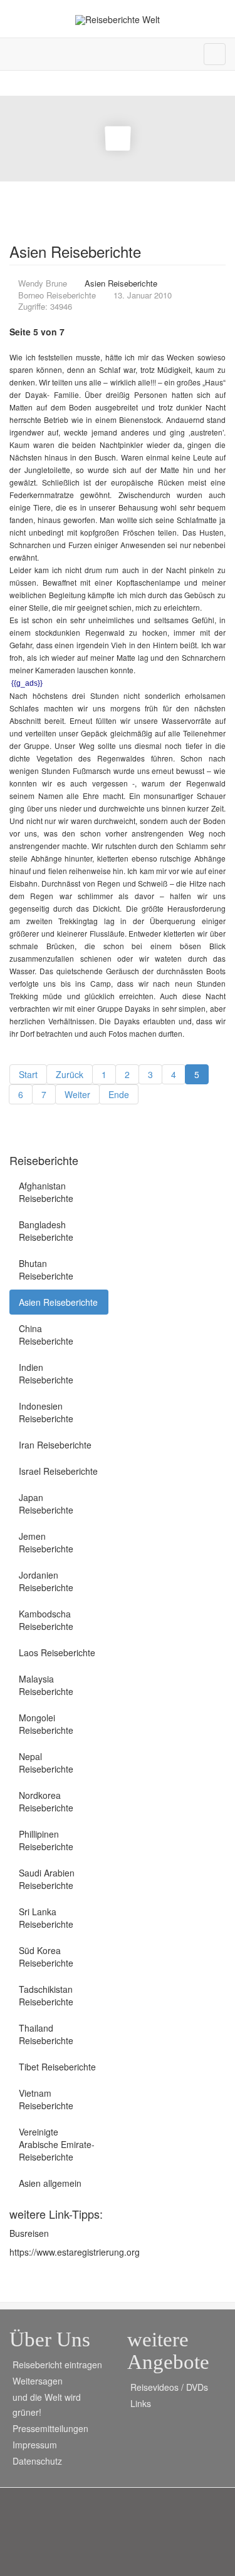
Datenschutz (37, 2461)
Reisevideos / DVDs (169, 2387)
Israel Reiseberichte (58, 1471)
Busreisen (29, 2233)
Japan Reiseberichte (46, 1504)
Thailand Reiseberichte (46, 2034)
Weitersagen (38, 2381)
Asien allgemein (50, 2183)
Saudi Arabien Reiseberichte (47, 1879)
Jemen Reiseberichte (46, 1542)
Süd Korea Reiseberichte (46, 1957)
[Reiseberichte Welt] (118, 20)
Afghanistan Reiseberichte (46, 1192)
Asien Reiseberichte (58, 1302)
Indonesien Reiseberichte (46, 1412)
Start (28, 1074)
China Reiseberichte (46, 1335)
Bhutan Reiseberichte (46, 1270)
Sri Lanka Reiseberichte (46, 1918)
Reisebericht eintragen (57, 2365)
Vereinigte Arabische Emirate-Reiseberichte (57, 2144)
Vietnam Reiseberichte (46, 2099)
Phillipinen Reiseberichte (46, 1840)
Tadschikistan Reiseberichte (46, 1995)
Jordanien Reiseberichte (46, 1581)
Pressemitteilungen (50, 2428)
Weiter (77, 1094)
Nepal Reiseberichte (46, 1763)
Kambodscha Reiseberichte (46, 1620)
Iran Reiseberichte (55, 1445)
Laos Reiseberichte (57, 1652)
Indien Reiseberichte (46, 1373)
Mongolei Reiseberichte (46, 1724)
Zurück (70, 1074)
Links (141, 2403)
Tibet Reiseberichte (57, 2067)
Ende (119, 1094)
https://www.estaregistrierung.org (75, 2252)
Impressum (35, 2445)
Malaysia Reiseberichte (46, 1685)
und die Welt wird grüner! (47, 2405)
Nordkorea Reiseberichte (46, 1801)
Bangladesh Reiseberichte (46, 1231)
